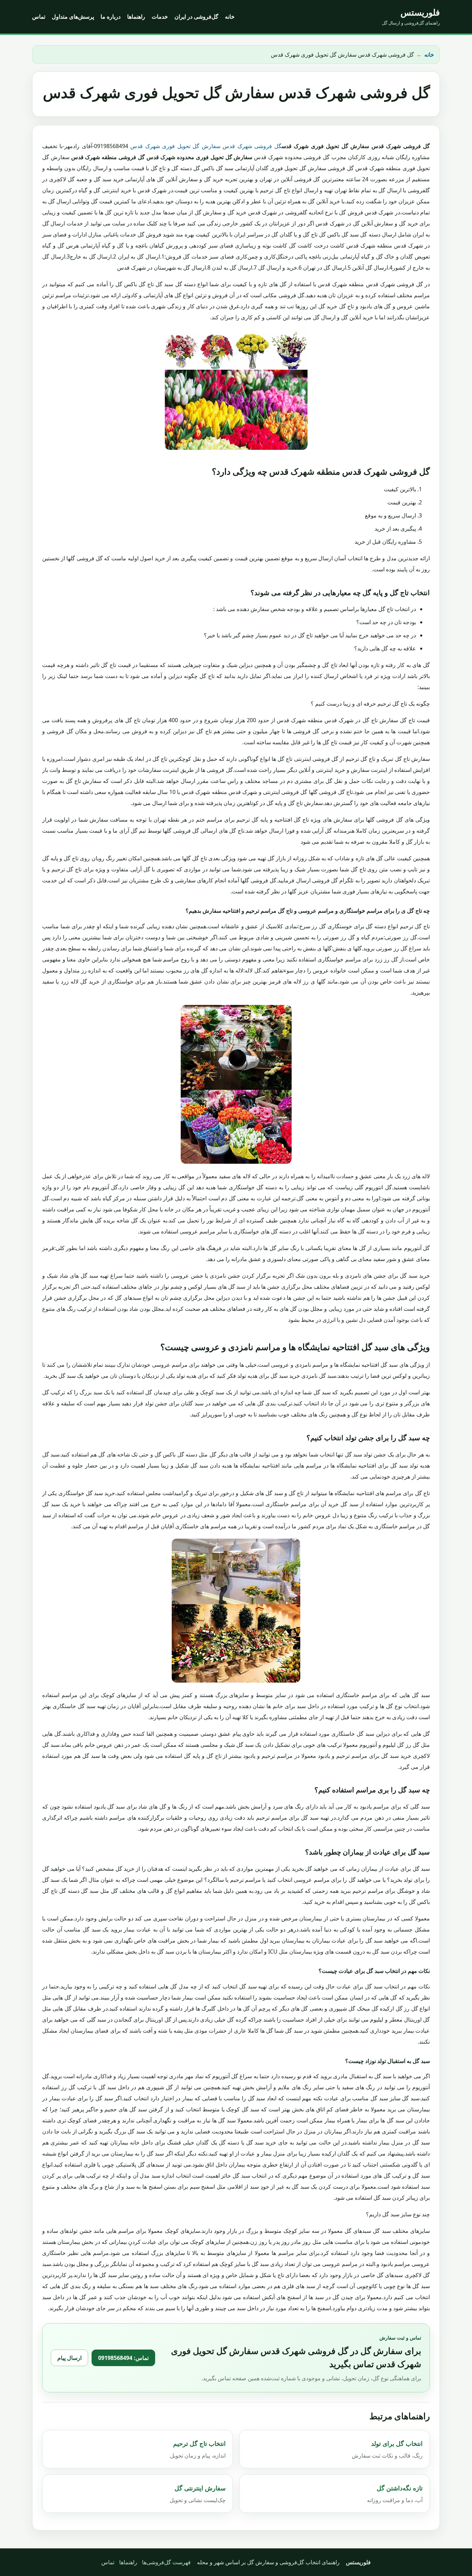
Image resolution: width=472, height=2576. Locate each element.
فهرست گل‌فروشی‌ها (166, 2562)
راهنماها (136, 17)
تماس (39, 17)
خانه (230, 17)
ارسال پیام (69, 2358)
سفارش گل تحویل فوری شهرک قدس (175, 146)
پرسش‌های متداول (73, 17)
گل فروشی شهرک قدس (252, 146)
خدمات (160, 17)
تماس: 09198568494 (123, 2358)
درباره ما (111, 17)
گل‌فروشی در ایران (196, 17)
